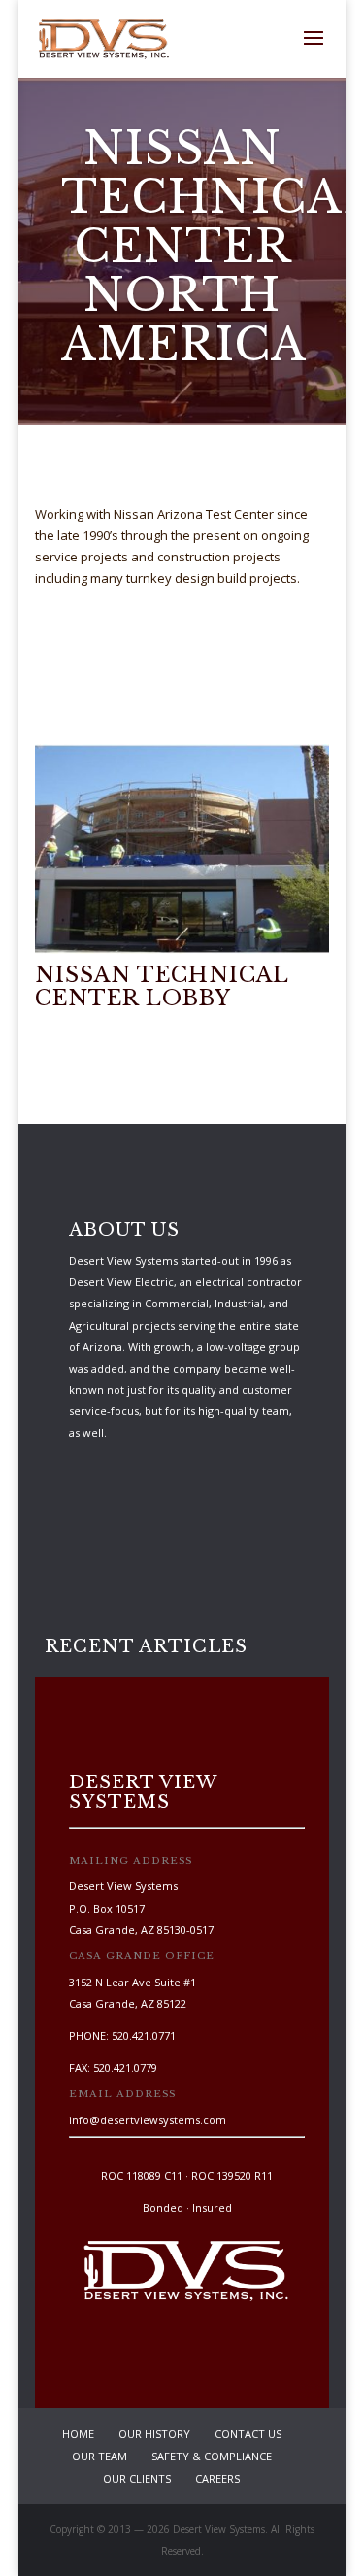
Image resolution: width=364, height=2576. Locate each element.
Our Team (99, 2456)
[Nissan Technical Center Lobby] (182, 954)
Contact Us (248, 2434)
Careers (217, 2478)
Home (78, 2434)
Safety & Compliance (212, 2456)
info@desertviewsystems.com (148, 2120)
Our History (154, 2434)
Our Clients (137, 2478)
